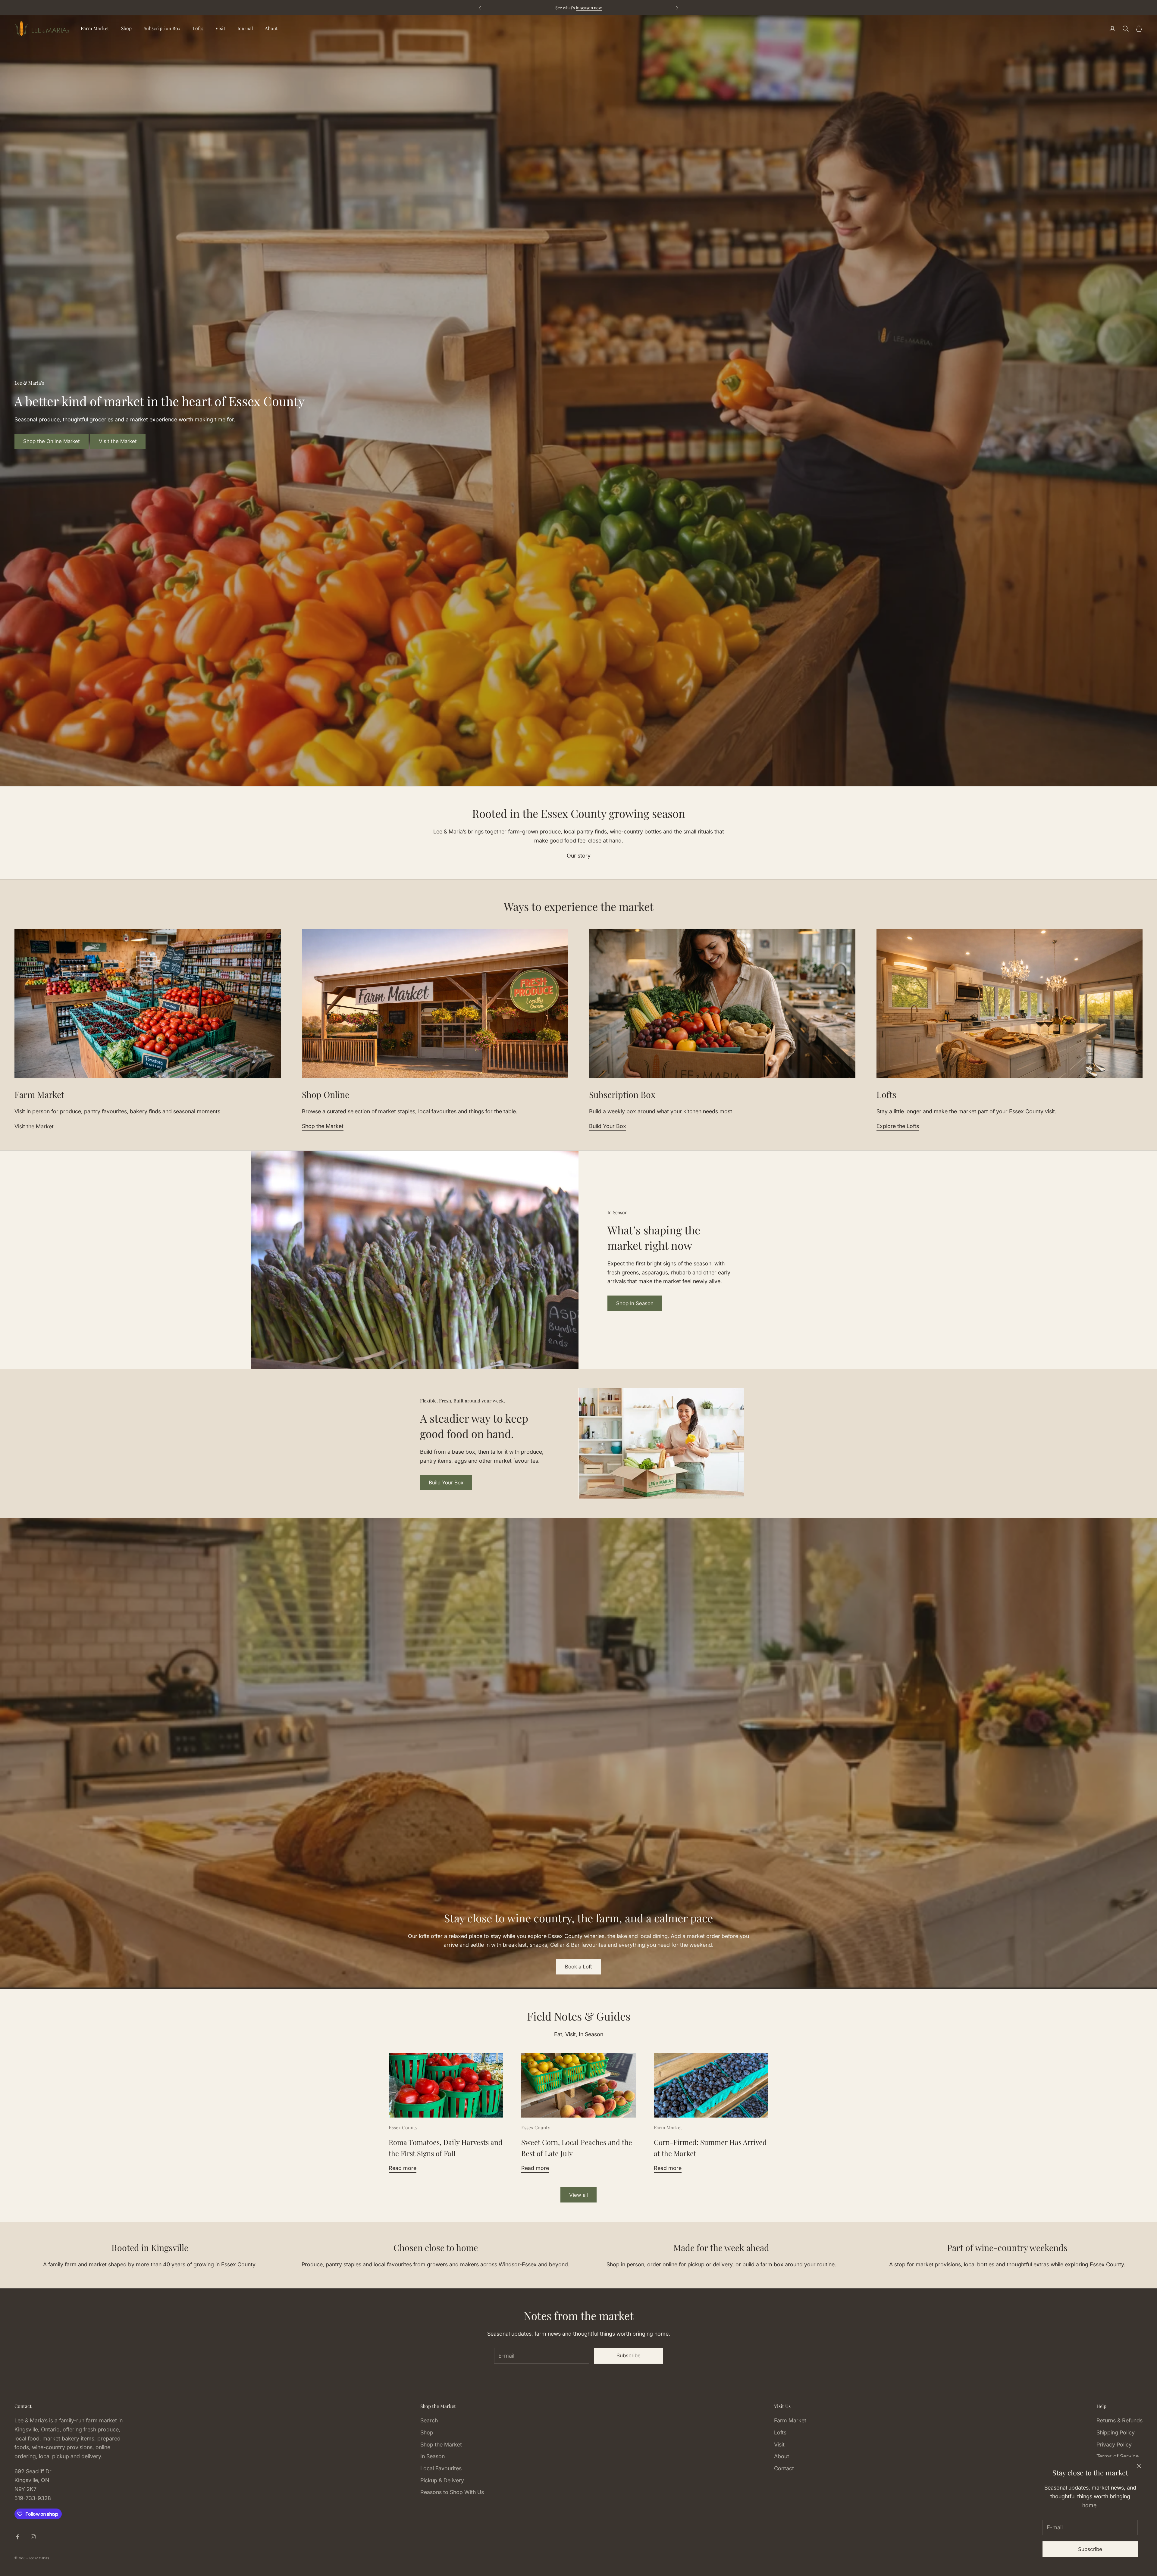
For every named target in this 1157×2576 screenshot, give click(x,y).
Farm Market (95, 28)
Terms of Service (1118, 2456)
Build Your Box (608, 1126)
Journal (245, 28)
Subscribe (1090, 2549)
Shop (126, 28)
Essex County (403, 2127)
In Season (433, 2456)
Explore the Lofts (898, 1126)
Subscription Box (162, 28)
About (271, 28)
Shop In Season (635, 1303)
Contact (784, 2468)
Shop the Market (323, 1126)
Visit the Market (118, 441)
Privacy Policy (1114, 2445)
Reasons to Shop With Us (452, 2492)
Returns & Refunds (1119, 2420)
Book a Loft (578, 1967)
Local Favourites (441, 2468)
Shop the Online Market (52, 441)
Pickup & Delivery (442, 2480)
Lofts (198, 28)
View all (578, 2195)
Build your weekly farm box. (618, 8)
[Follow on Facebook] (17, 2537)
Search (429, 2420)
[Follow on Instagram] (33, 2537)
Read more (403, 2168)
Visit (220, 28)
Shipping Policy (1116, 2432)
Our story (579, 856)
